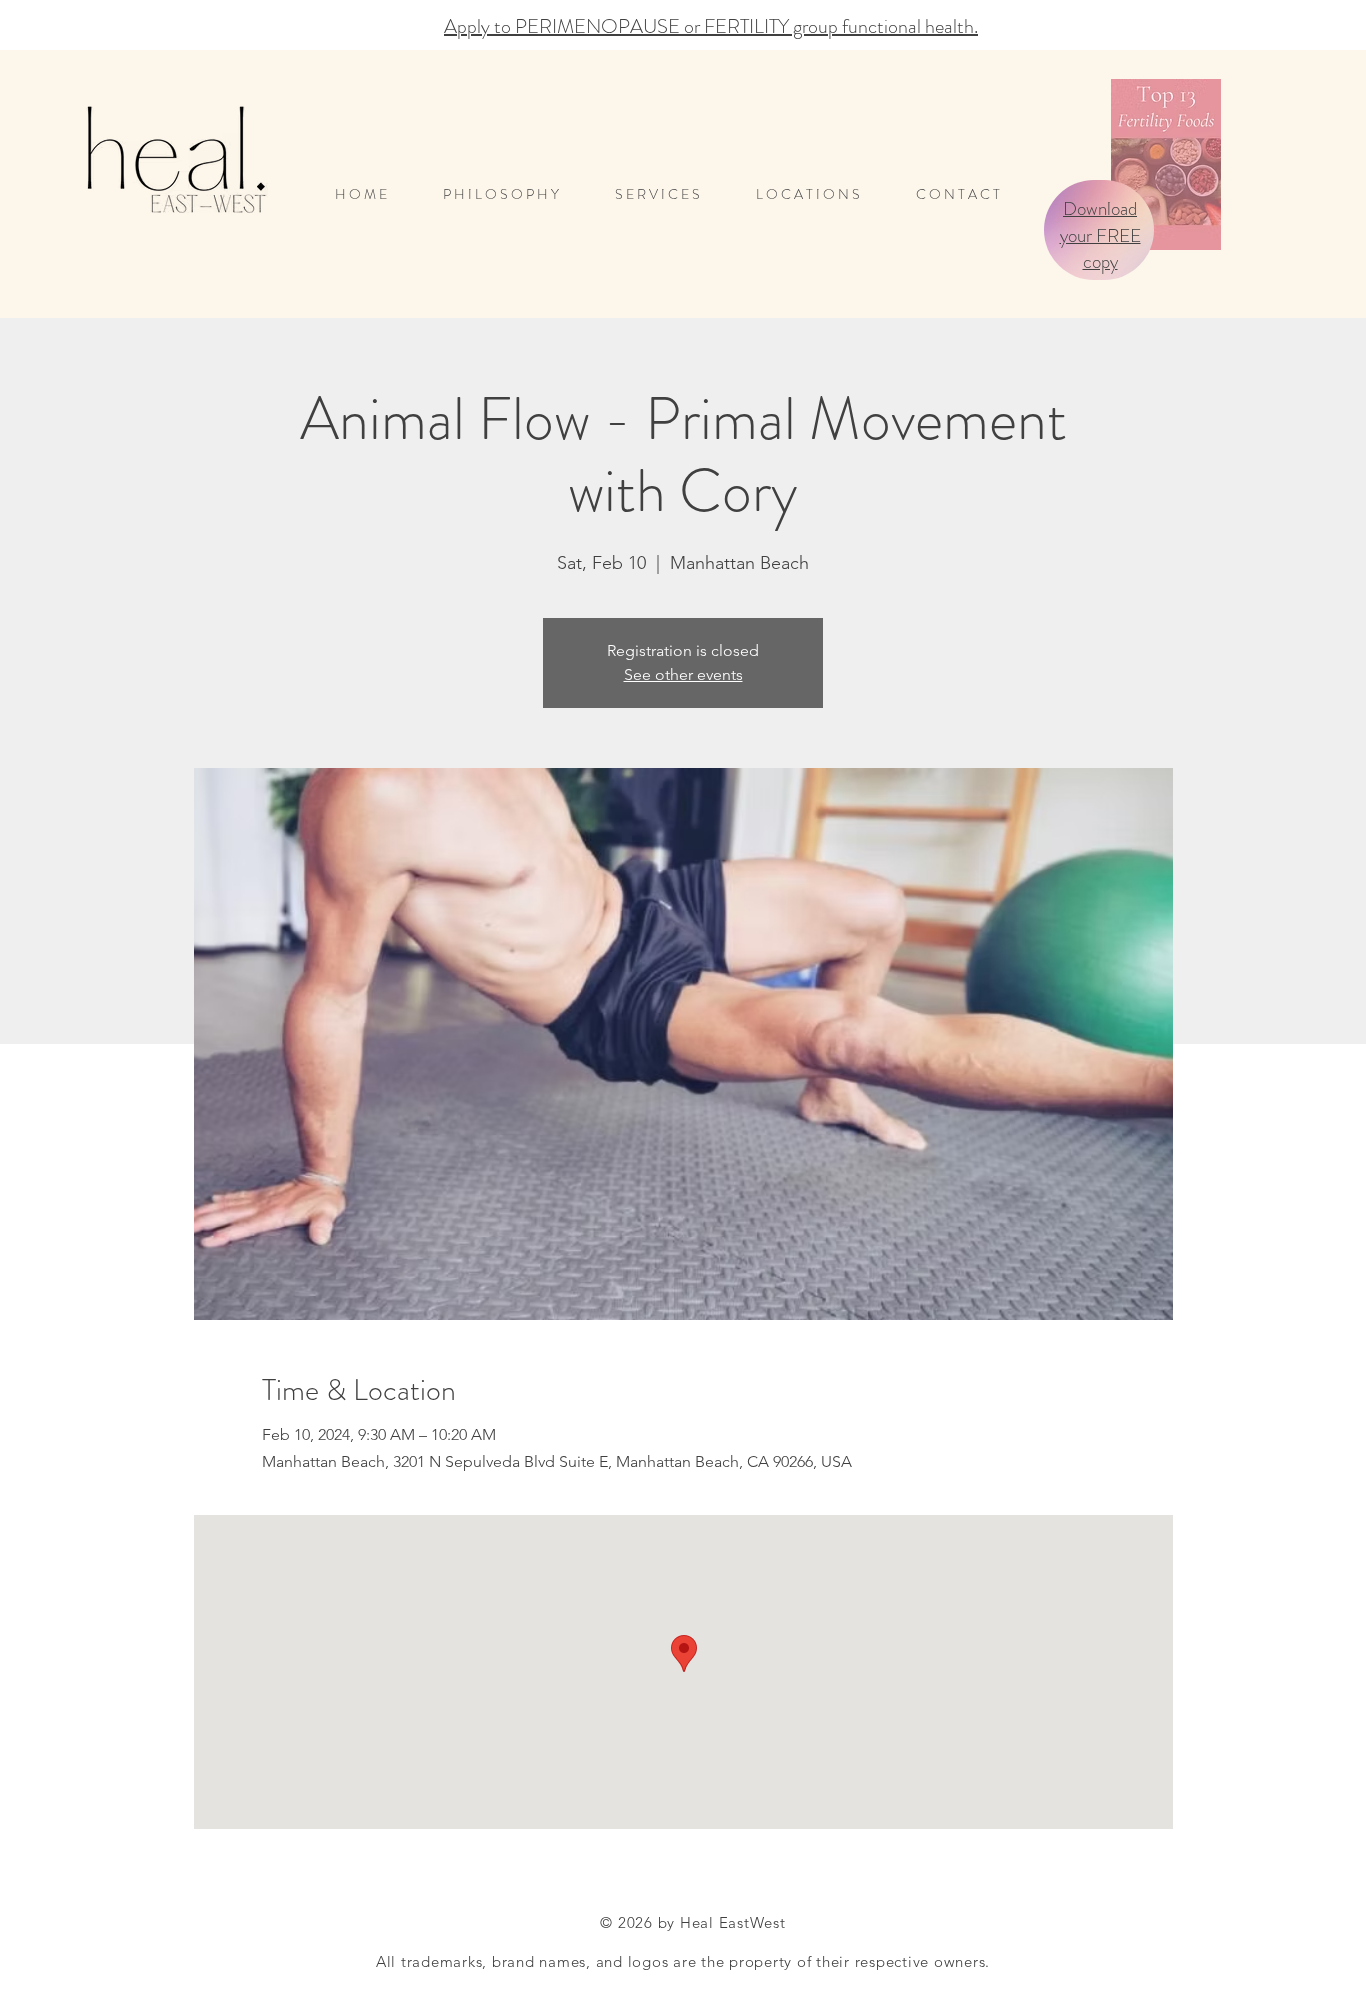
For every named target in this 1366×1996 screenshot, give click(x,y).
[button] (821, 194)
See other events (683, 674)
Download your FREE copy (1100, 235)
